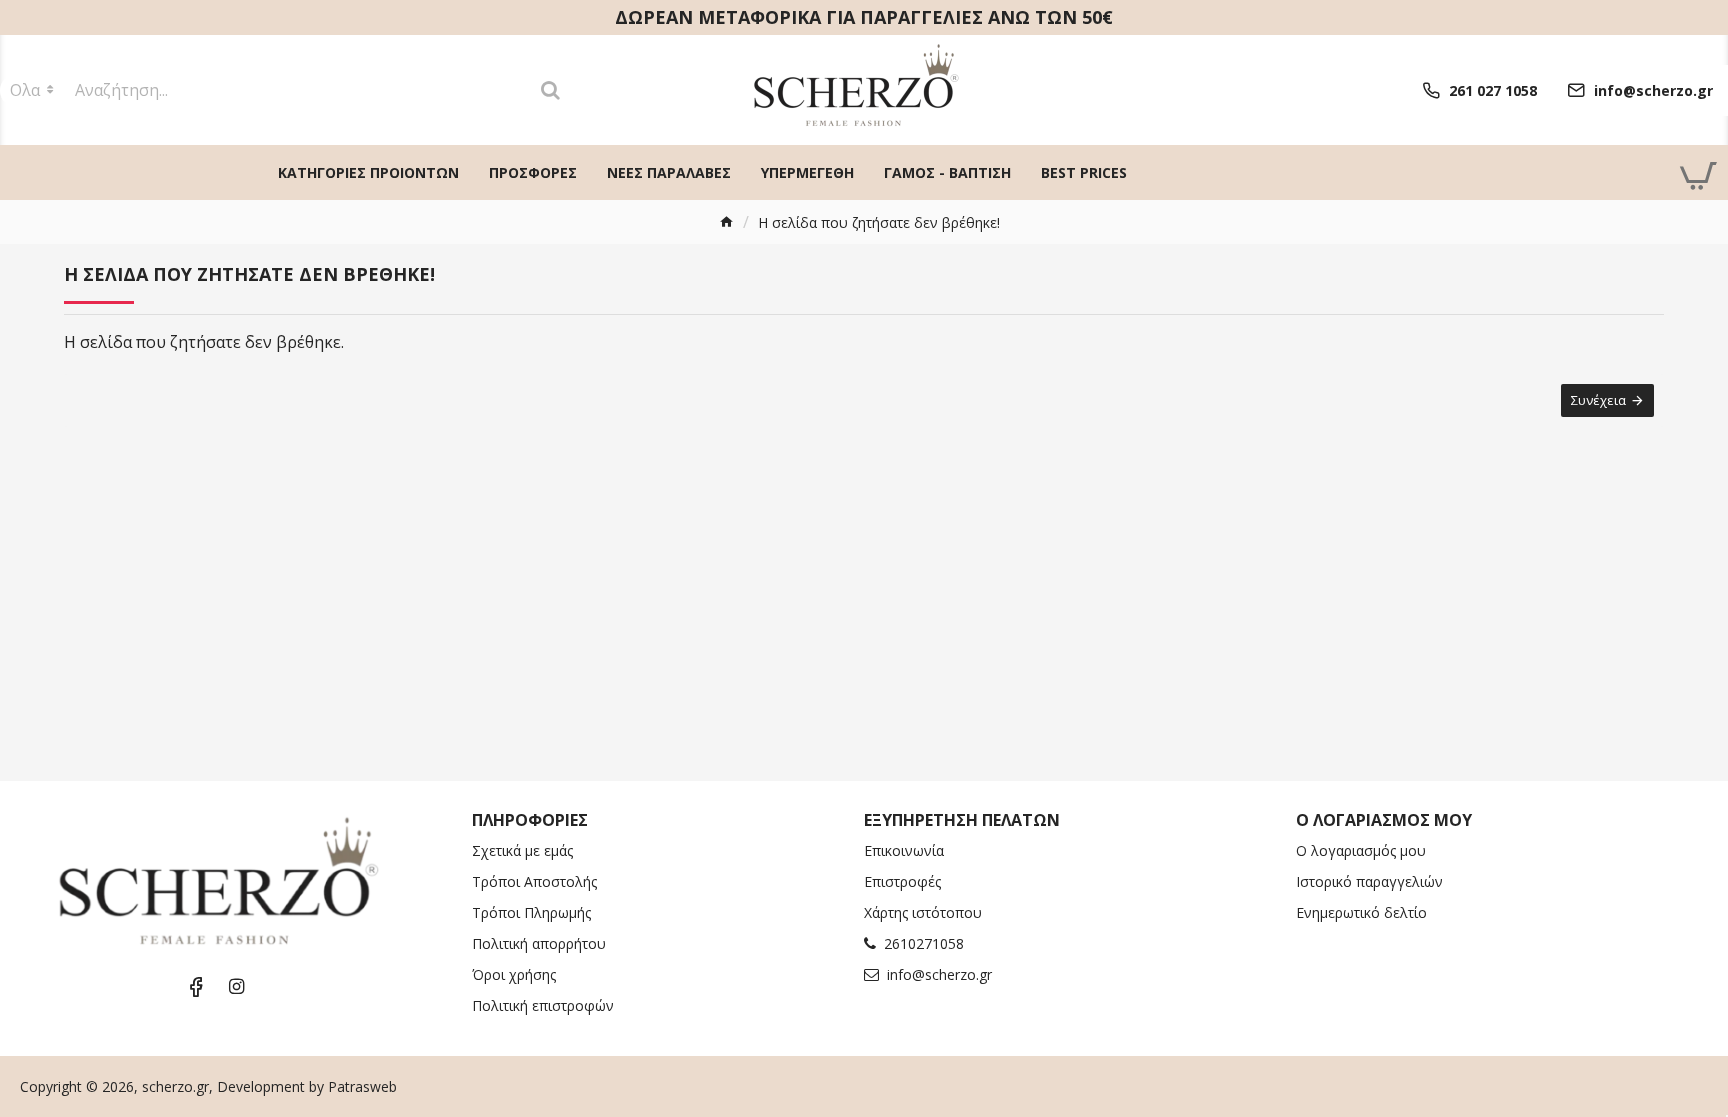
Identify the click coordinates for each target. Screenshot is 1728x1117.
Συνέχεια (1598, 400)
